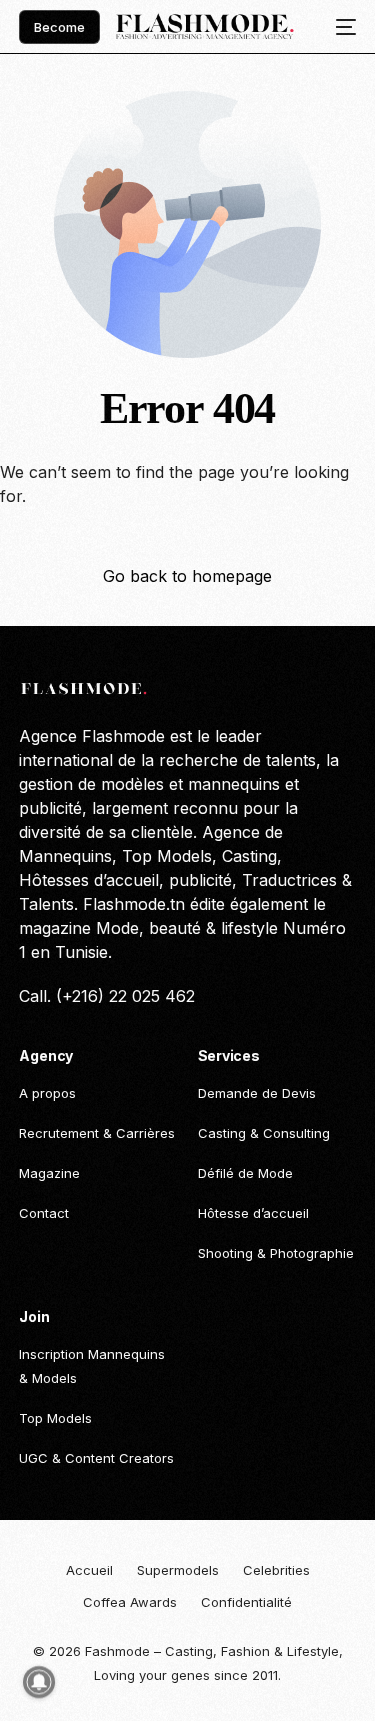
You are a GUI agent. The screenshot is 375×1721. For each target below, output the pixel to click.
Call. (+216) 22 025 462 (107, 996)
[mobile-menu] (340, 27)
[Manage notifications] (39, 1682)
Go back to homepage (187, 576)
